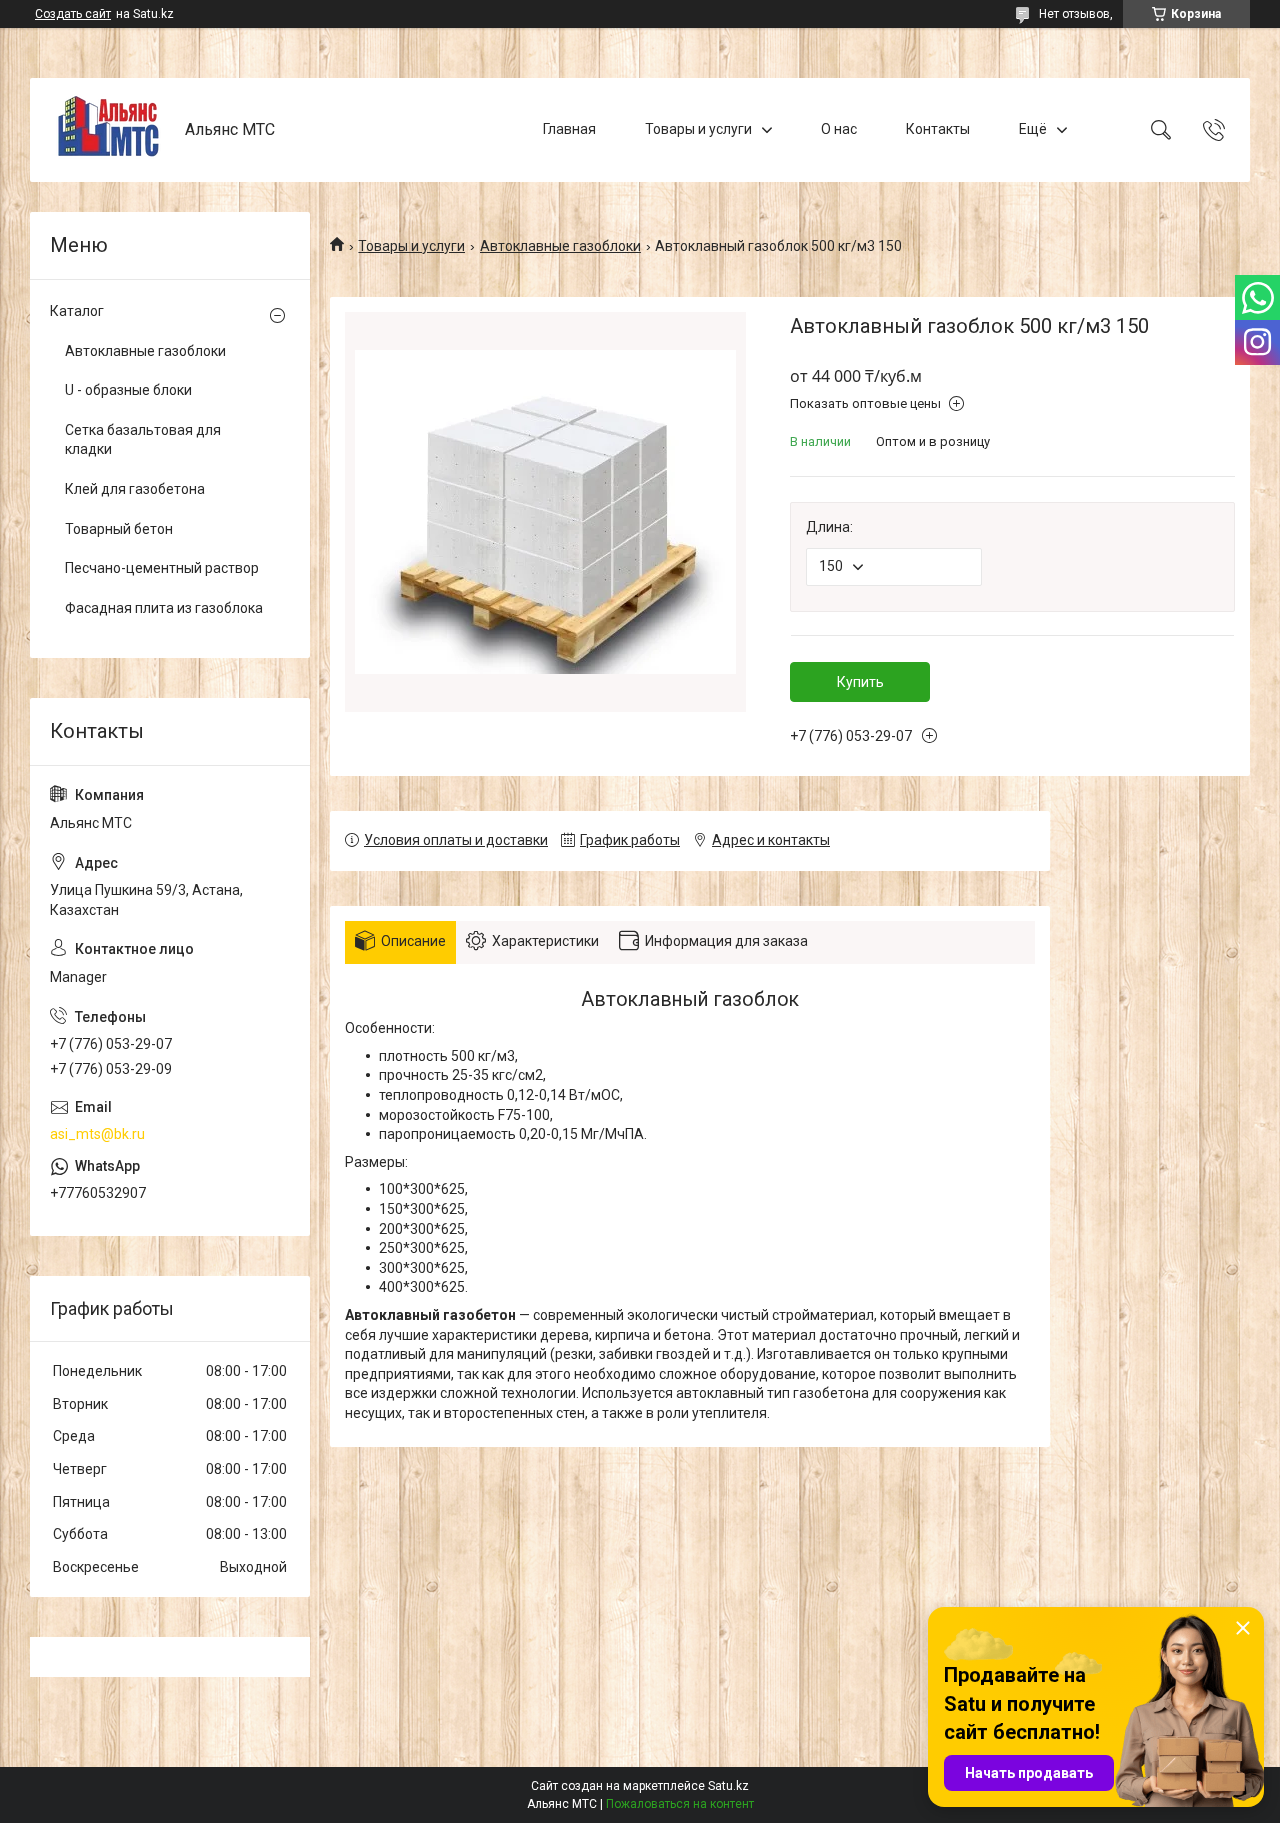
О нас (839, 129)
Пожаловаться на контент (680, 1804)
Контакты (938, 129)
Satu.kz (728, 1786)
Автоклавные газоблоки (560, 246)
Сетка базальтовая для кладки (143, 440)
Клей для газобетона (135, 489)
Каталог (77, 311)
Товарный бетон (119, 529)
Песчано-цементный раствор (162, 568)
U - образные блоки (128, 390)
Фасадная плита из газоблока (164, 608)
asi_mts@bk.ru (97, 1134)
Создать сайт (73, 14)
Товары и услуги (698, 129)
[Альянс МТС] (110, 130)
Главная (569, 129)
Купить (860, 682)
